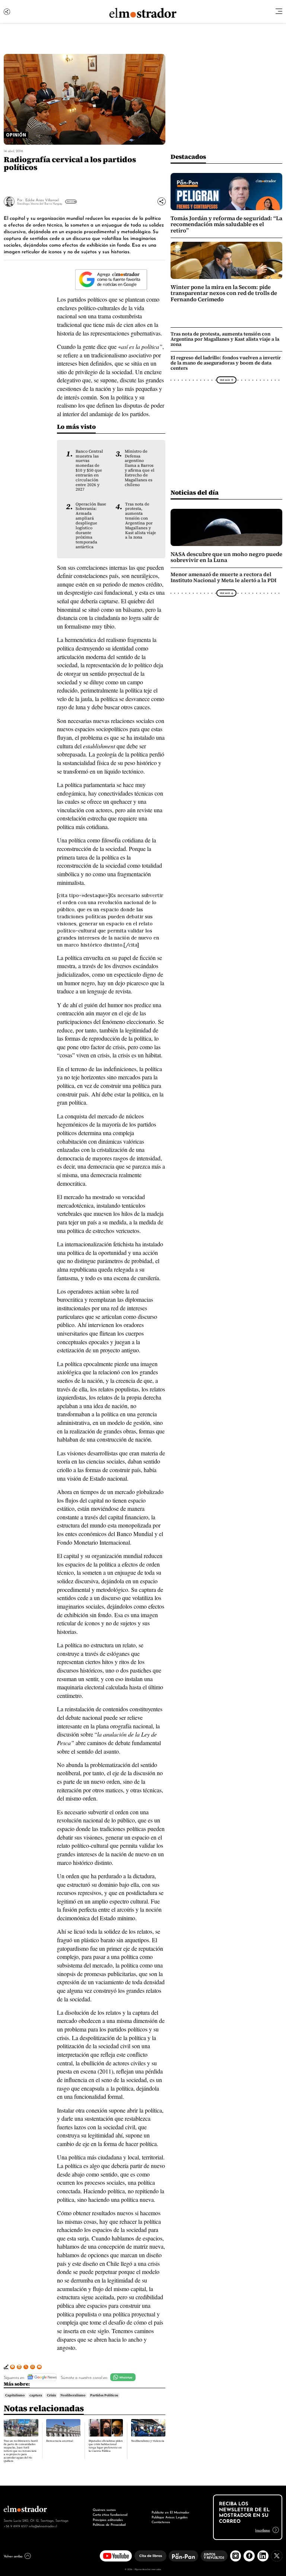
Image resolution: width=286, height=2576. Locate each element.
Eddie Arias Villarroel (42, 200)
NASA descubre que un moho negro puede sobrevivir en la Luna (226, 557)
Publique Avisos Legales (170, 2517)
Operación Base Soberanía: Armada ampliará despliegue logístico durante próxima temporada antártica (91, 525)
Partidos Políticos (104, 2395)
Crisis (51, 2395)
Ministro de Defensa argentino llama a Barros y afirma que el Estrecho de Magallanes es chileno (140, 468)
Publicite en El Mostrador (170, 2512)
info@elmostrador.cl (43, 2526)
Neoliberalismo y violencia (148, 2441)
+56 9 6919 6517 (16, 2526)
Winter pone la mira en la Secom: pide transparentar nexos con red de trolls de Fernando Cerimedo (224, 293)
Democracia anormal (60, 2441)
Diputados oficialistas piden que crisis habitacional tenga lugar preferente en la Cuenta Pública (106, 2446)
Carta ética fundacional (110, 2514)
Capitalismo (15, 2395)
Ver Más (70, 202)
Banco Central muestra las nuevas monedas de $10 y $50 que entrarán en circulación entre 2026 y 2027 (89, 470)
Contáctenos (161, 2522)
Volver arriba (13, 2556)
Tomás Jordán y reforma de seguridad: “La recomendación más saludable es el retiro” (226, 224)
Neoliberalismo (73, 2395)
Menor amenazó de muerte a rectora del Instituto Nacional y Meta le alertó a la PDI (223, 578)
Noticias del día (195, 492)
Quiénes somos (104, 2509)
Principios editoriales (108, 2519)
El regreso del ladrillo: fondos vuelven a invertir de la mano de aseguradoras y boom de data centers (226, 363)
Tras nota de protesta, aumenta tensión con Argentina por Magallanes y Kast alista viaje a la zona (141, 521)
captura (36, 2395)
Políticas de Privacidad (109, 2524)
